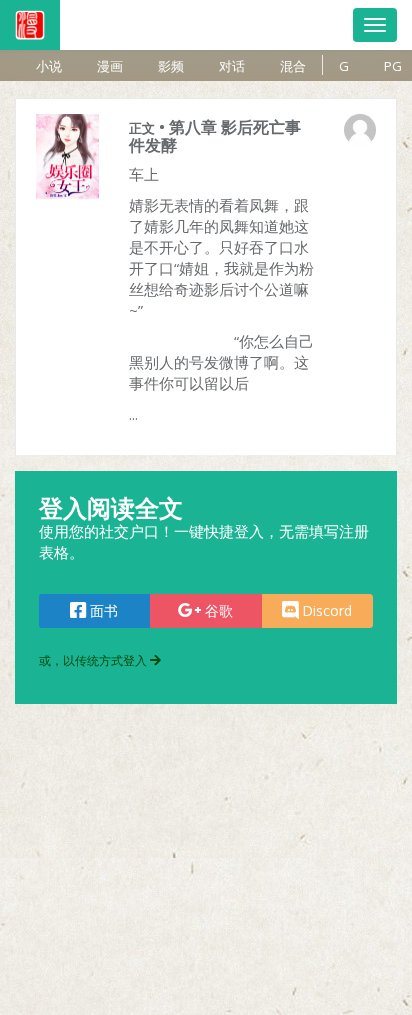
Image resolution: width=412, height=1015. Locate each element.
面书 (102, 610)
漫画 (110, 66)
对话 (232, 66)
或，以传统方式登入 (94, 660)
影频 (171, 66)
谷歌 (217, 610)
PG (393, 66)
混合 (293, 66)
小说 (49, 66)
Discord (325, 610)
